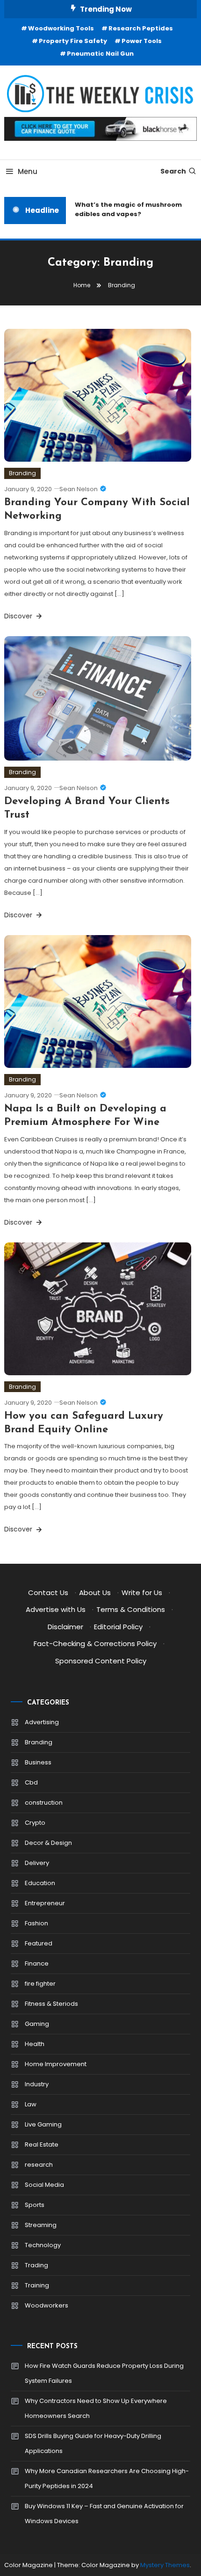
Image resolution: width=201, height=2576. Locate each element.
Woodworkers (47, 2305)
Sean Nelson (79, 489)
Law (31, 2104)
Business (38, 1762)
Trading (36, 2265)
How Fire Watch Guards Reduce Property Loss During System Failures (104, 2373)
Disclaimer (65, 1627)
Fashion (36, 1923)
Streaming (41, 2225)
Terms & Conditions (131, 1609)
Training (37, 2285)
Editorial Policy (118, 1627)
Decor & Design (48, 1843)
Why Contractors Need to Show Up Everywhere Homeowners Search (96, 2408)
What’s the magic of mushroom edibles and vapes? (124, 209)
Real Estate (42, 2144)
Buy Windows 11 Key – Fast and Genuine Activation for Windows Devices (104, 2514)
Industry (37, 2084)
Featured (39, 1943)
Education (40, 1883)
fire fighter (40, 1984)
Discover (19, 616)
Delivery (37, 1863)
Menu (28, 171)
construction (44, 1803)
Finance (37, 1963)
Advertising (42, 1722)
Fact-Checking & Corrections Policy (95, 1644)
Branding (22, 473)
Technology (43, 2245)
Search (173, 171)
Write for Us (142, 1593)
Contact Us (48, 1593)
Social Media (44, 2185)
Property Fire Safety (73, 41)
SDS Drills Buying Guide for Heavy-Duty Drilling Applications (93, 2443)
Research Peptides (141, 28)
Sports (35, 2205)
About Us (95, 1593)
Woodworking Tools (61, 28)
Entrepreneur (45, 1903)
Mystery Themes (165, 2565)
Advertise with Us (56, 1609)
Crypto (35, 1823)
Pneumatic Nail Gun (100, 54)
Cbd (31, 1782)
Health (35, 2044)
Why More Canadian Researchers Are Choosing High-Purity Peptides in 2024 (107, 2478)
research (39, 2165)
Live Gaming (43, 2124)
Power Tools (142, 41)
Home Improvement (56, 2064)
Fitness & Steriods (51, 2004)
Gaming (37, 2024)
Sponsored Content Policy (101, 1661)
